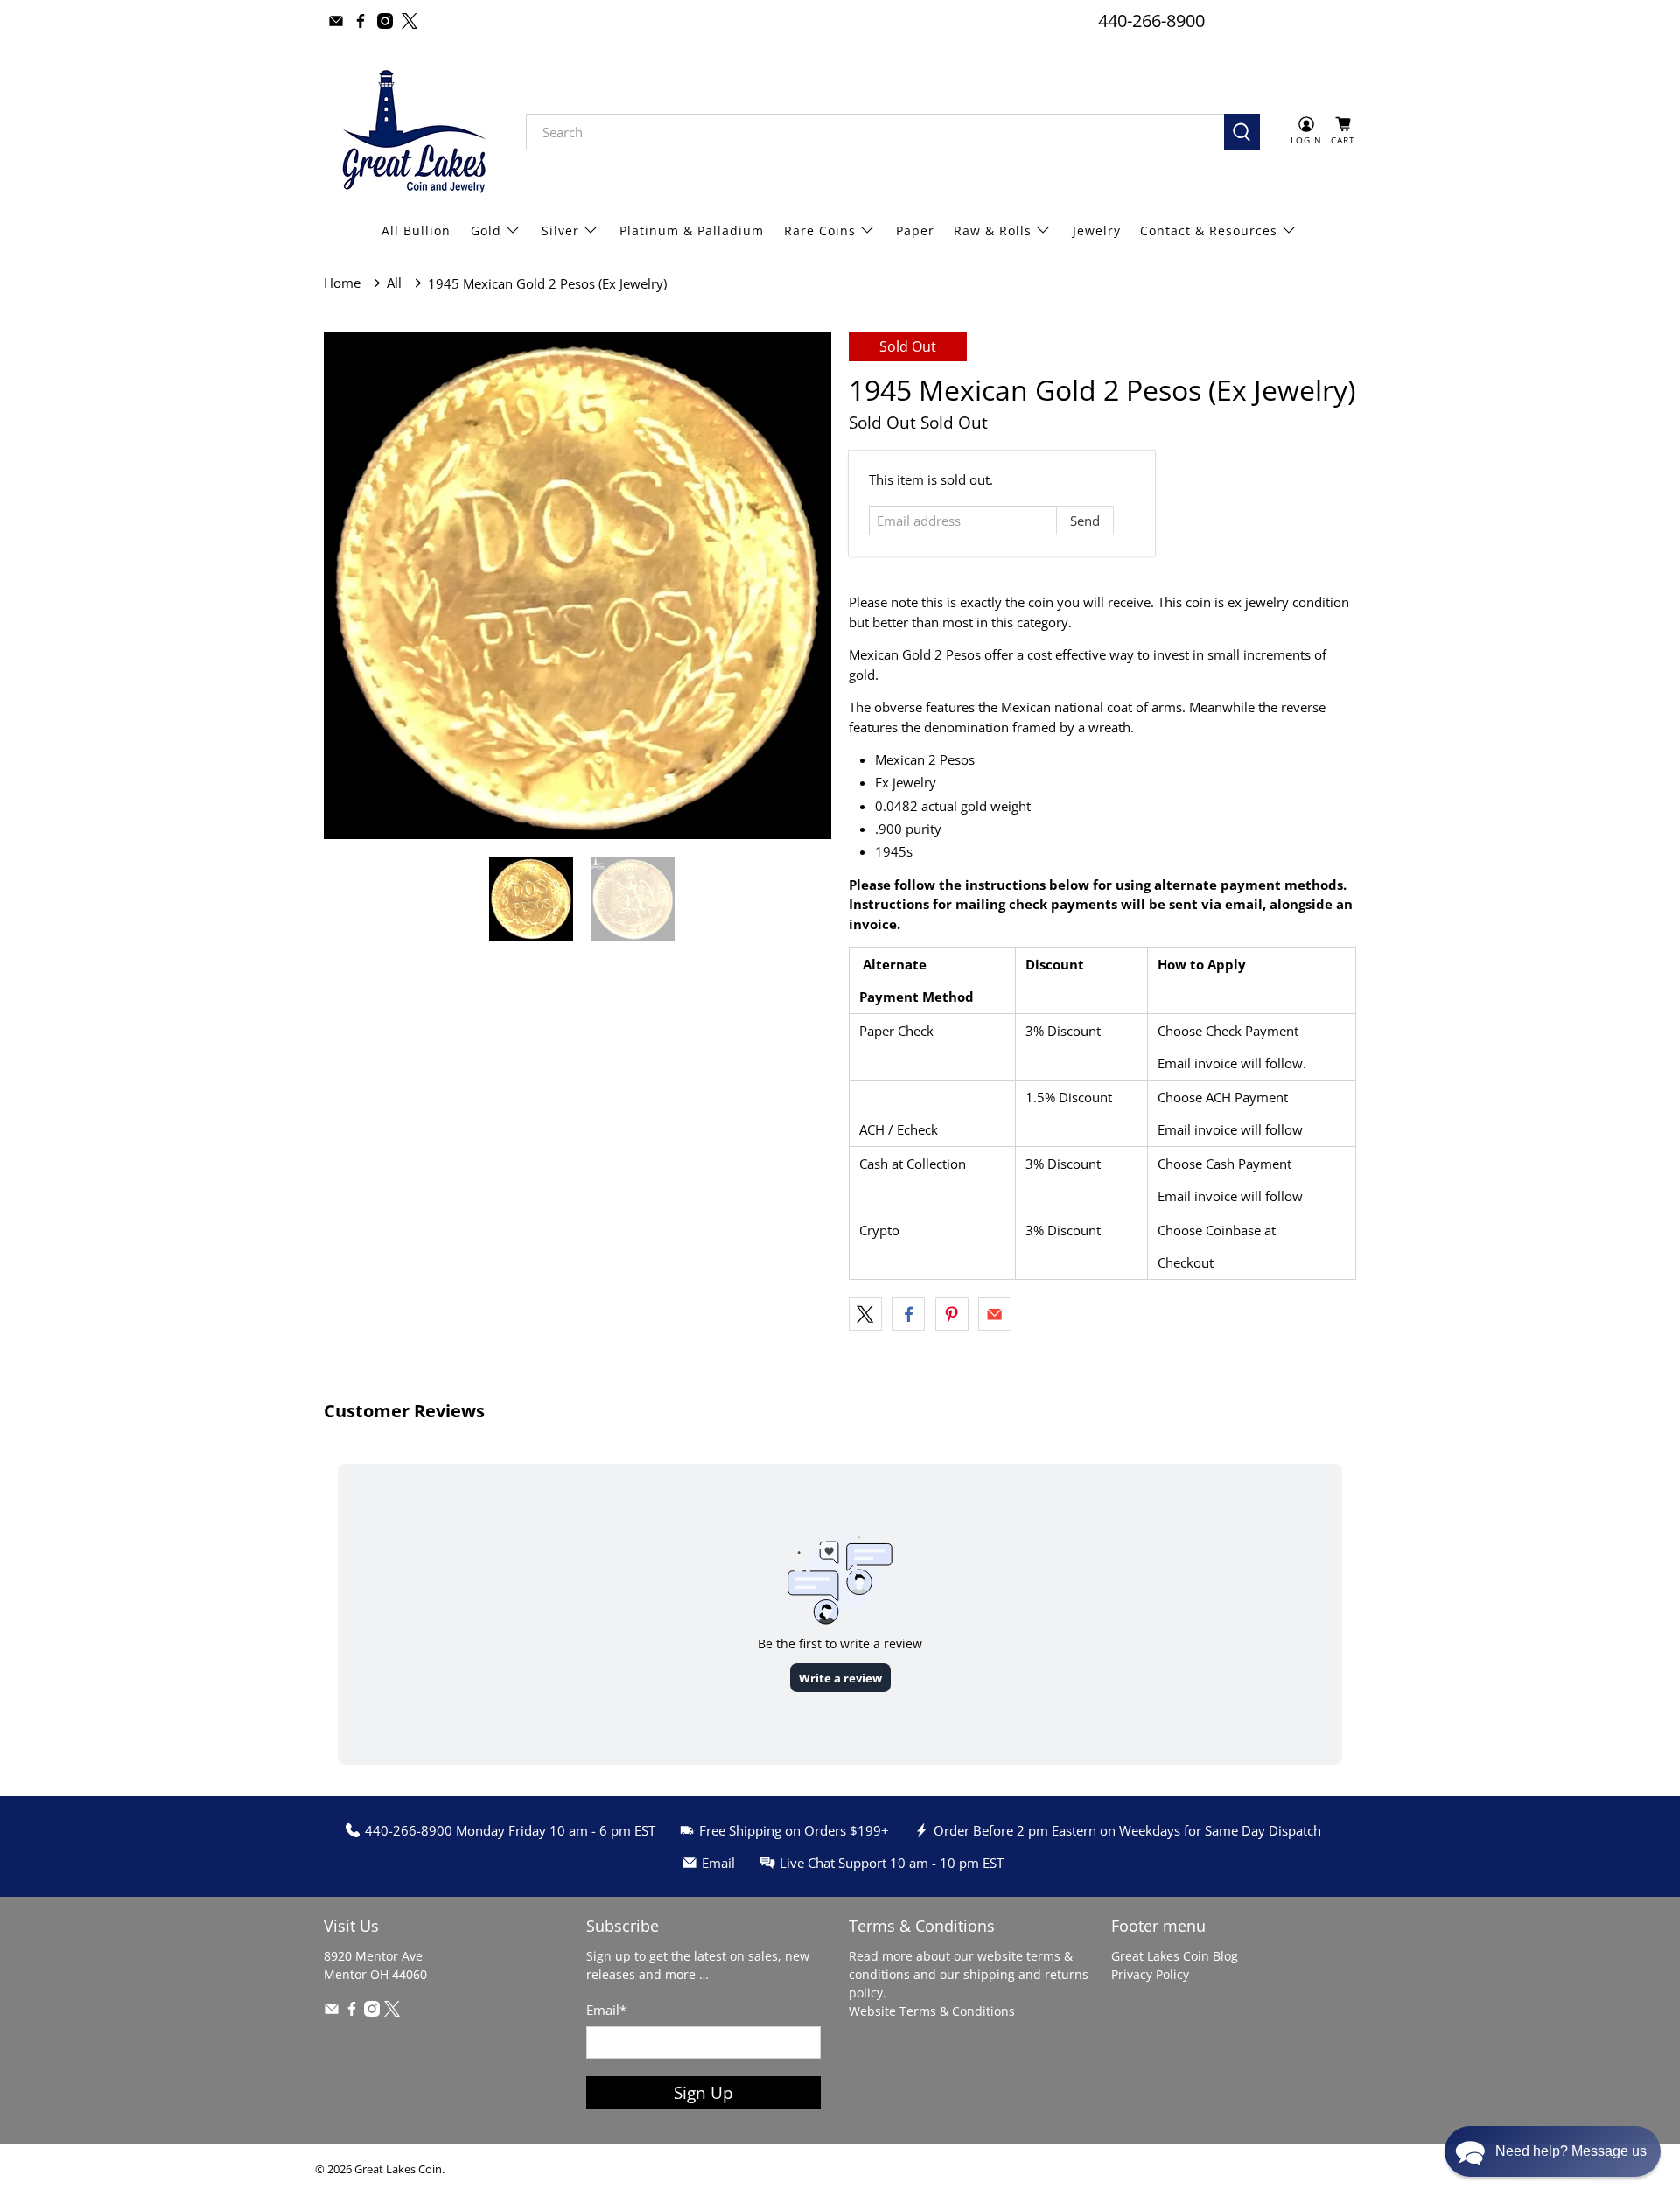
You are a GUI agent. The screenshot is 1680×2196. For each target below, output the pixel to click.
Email (606, 2010)
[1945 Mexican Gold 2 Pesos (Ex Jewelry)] (577, 585)
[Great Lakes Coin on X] (409, 21)
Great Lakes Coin (398, 2169)
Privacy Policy (1150, 1974)
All (394, 283)
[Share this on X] (865, 1314)
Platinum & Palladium (692, 231)
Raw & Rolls (993, 231)
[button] (1553, 2151)
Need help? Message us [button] (1571, 2151)
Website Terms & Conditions (932, 2011)
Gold (486, 231)
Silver (560, 231)
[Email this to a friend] (995, 1314)
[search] (875, 132)
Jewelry (1097, 231)
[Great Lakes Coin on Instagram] (385, 21)
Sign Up (703, 2092)
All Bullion (416, 231)
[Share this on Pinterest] (952, 1314)
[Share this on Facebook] (908, 1314)
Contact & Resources (1209, 231)
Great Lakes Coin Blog (1175, 1956)
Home (342, 283)
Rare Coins (820, 231)
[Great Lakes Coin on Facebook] (360, 21)
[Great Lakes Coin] (412, 132)
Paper (915, 231)
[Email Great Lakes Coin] (336, 21)
